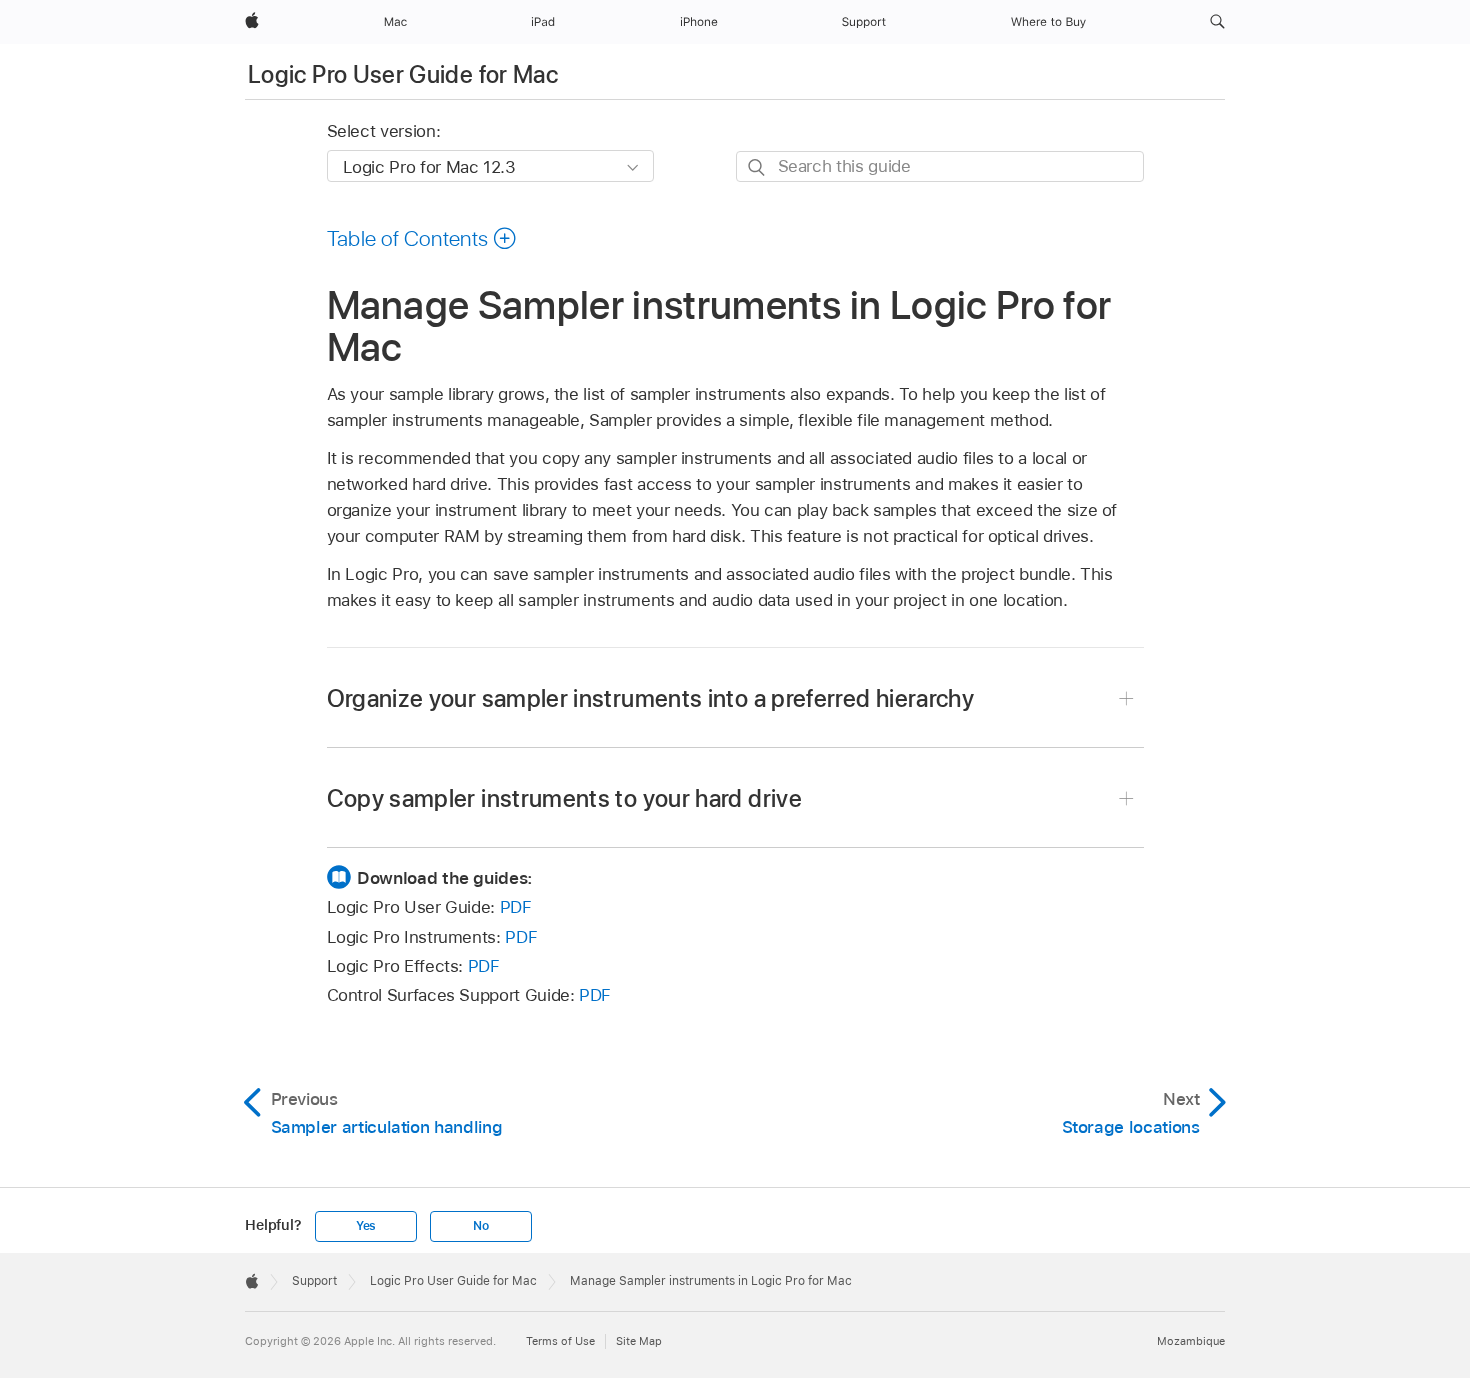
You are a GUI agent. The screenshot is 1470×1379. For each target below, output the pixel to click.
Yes (366, 1226)
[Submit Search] (757, 167)
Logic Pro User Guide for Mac (403, 74)
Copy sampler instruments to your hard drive (564, 798)
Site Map (639, 1341)
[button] (1217, 22)
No (481, 1226)
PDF (516, 907)
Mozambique (1191, 1341)
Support (314, 1281)
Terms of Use (560, 1341)
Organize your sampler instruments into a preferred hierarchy (651, 698)
